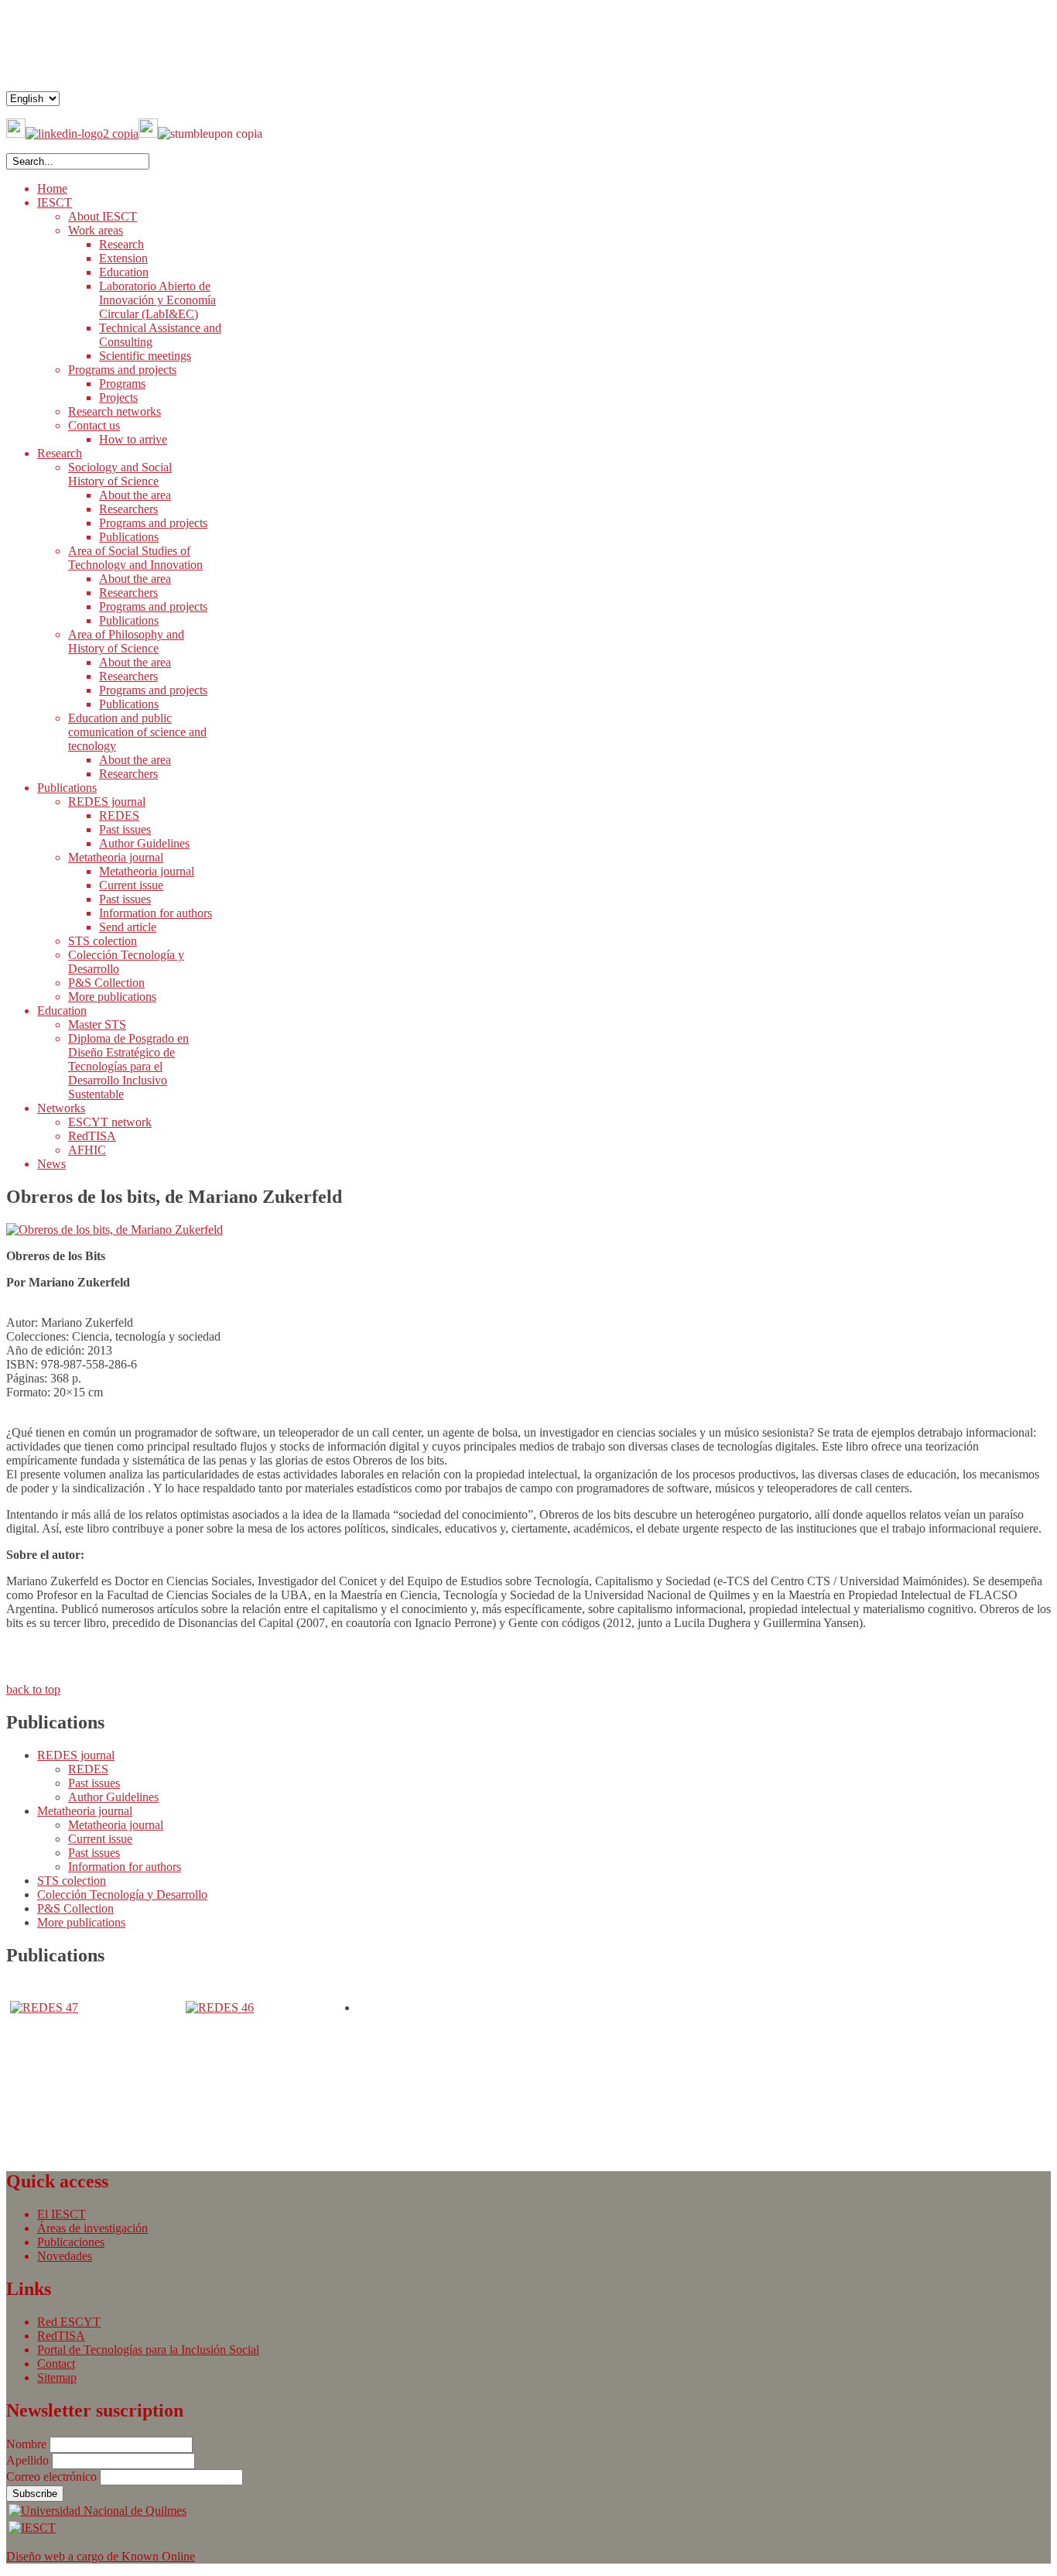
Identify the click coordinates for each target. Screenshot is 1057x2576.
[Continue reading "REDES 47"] (44, 2007)
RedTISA (61, 2336)
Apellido (29, 2460)
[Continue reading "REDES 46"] (220, 2007)
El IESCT (62, 2214)
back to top (33, 1689)
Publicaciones (71, 2242)
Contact (56, 2364)
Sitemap (57, 2377)
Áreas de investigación (92, 2228)
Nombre (28, 2444)
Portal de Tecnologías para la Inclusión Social (148, 2350)
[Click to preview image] (115, 1230)
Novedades (65, 2256)
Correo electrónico (53, 2477)
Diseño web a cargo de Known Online (101, 2556)
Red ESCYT (69, 2322)
